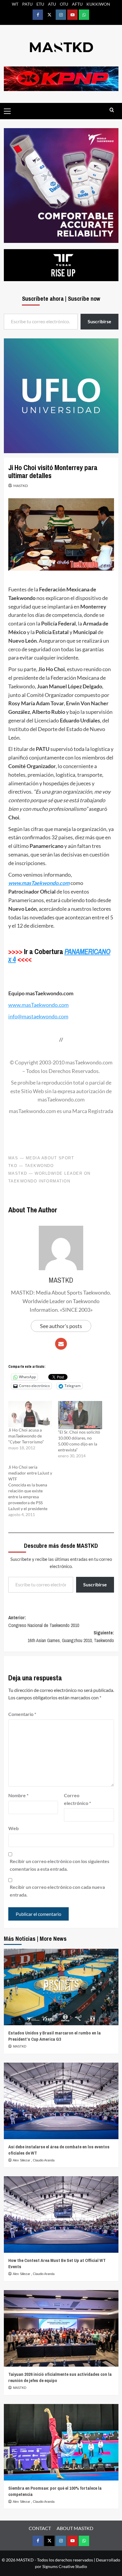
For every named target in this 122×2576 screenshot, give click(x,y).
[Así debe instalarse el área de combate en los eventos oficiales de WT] (61, 2101)
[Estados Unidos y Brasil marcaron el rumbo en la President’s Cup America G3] (61, 1987)
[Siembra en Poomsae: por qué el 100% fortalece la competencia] (61, 2442)
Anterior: (44, 1621)
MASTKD (21, 486)
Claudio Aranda (44, 2160)
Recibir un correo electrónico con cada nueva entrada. (57, 1891)
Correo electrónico (77, 1799)
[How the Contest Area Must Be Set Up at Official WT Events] (61, 2214)
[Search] (112, 110)
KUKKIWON (98, 4)
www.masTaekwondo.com (39, 883)
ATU (52, 4)
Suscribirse (95, 1584)
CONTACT (40, 2528)
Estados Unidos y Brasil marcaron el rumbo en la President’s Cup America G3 (54, 2036)
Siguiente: (71, 1636)
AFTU (77, 4)
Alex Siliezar (22, 2160)
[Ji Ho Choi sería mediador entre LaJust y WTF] (33, 1491)
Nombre (18, 1795)
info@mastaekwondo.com (38, 1016)
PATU (27, 4)
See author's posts (61, 1326)
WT (15, 4)
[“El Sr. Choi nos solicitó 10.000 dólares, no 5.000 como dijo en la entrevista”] (80, 1415)
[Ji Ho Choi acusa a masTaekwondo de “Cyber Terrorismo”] (30, 1414)
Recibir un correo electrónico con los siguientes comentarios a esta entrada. (60, 1865)
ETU (40, 4)
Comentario (22, 1714)
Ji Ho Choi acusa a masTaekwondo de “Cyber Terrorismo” (26, 1436)
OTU (64, 4)
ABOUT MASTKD (75, 2528)
